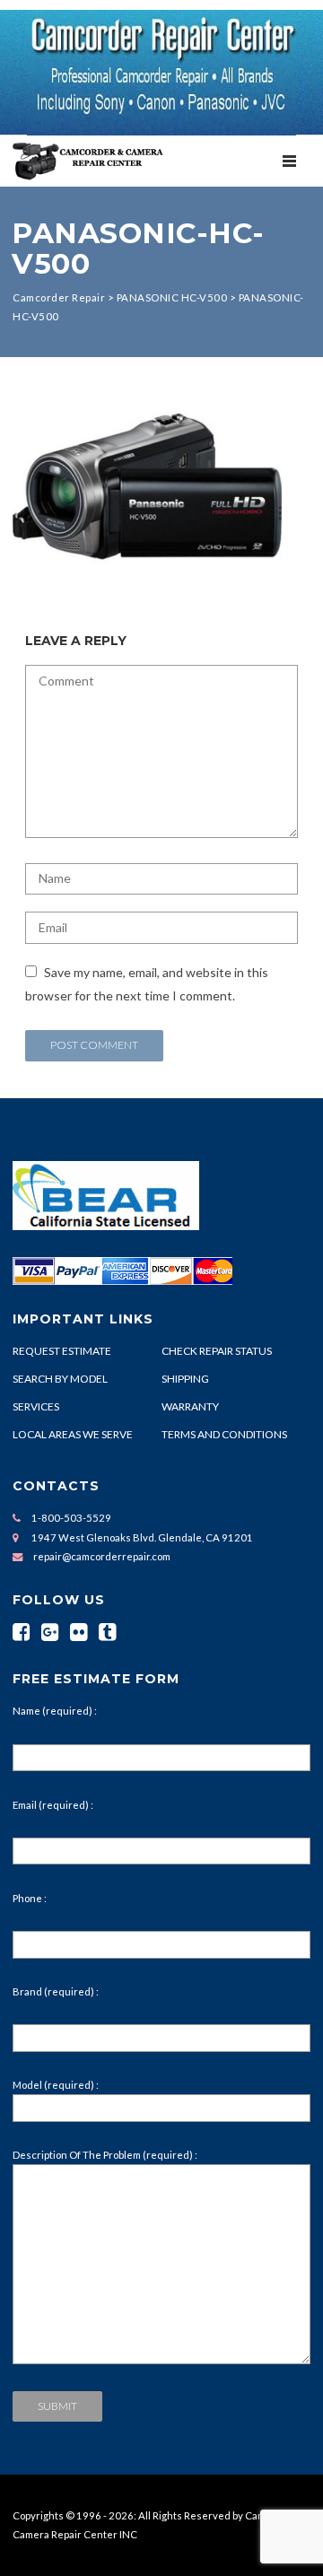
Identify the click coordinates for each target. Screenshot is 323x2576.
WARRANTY (190, 1406)
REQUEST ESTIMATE (62, 1351)
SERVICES (36, 1406)
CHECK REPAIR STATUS (217, 1351)
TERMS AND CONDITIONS (224, 1434)
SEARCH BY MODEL (60, 1379)
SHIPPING (185, 1379)
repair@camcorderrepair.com (102, 1556)
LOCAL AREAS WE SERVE (73, 1434)
